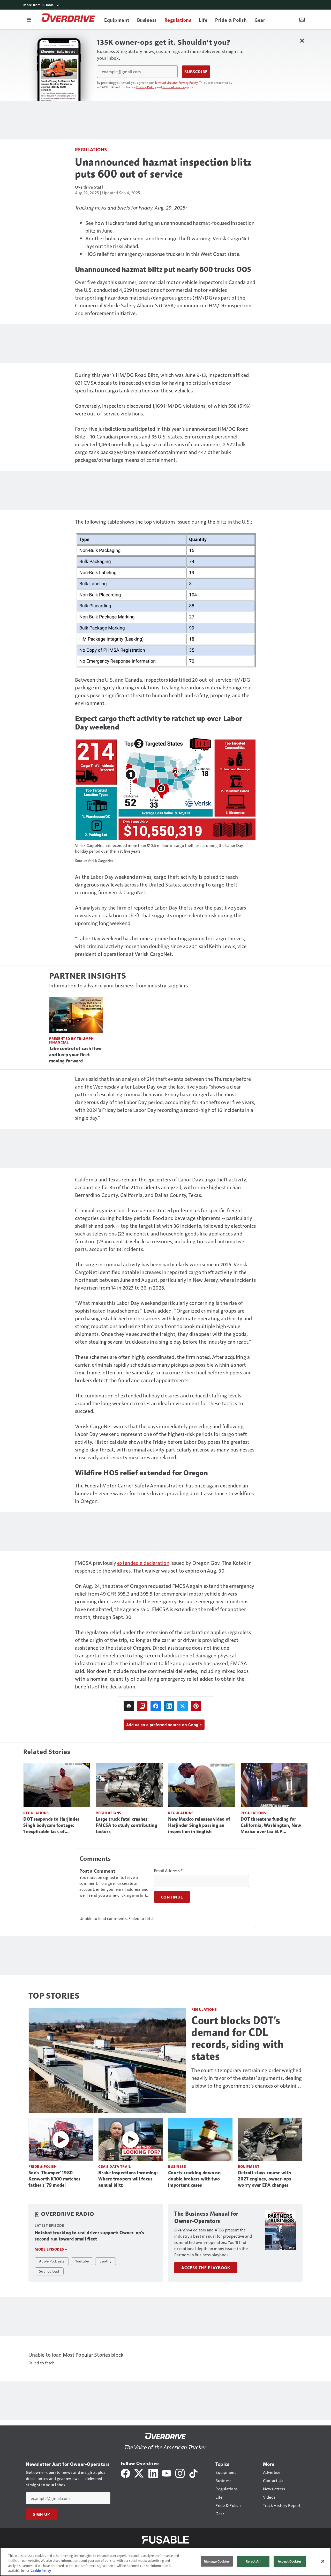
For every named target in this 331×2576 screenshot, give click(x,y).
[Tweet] (183, 1706)
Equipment (249, 2166)
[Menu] (29, 19)
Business (177, 2166)
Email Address (168, 1871)
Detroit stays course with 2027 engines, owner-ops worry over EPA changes (265, 2179)
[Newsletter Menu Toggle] (302, 19)
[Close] (323, 2561)
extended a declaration (143, 1563)
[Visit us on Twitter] (139, 2473)
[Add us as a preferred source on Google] (142, 1706)
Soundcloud (49, 2271)
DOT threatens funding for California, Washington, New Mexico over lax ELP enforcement (271, 1826)
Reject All (253, 2561)
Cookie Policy (41, 2571)
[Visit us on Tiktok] (193, 2473)
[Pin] (196, 1706)
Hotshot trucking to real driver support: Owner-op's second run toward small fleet (89, 2236)
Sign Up (41, 2514)
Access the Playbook (206, 2268)
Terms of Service (174, 87)
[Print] (129, 1706)
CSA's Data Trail (114, 2166)
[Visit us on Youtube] (167, 2473)
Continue (172, 1897)
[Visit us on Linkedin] (153, 2473)
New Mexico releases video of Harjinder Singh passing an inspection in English (199, 1825)
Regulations (91, 149)
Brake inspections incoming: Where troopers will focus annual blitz (128, 2179)
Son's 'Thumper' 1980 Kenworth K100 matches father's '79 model (54, 2179)
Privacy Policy (146, 87)
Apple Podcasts (52, 2261)
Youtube (82, 2261)
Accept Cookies (290, 2561)
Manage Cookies (217, 2561)
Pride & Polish (43, 2166)
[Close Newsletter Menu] (302, 40)
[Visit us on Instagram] (180, 2473)
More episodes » (51, 2249)
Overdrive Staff (89, 187)
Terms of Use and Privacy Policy (176, 83)
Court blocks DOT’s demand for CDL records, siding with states (238, 2038)
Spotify (106, 2261)
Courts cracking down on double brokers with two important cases (194, 2179)
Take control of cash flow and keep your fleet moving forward (75, 1055)
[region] (165, 2562)
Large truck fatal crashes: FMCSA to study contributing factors (126, 1825)
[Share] (156, 1706)
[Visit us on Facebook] (125, 2473)
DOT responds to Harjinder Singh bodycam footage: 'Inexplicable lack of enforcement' (51, 1826)
